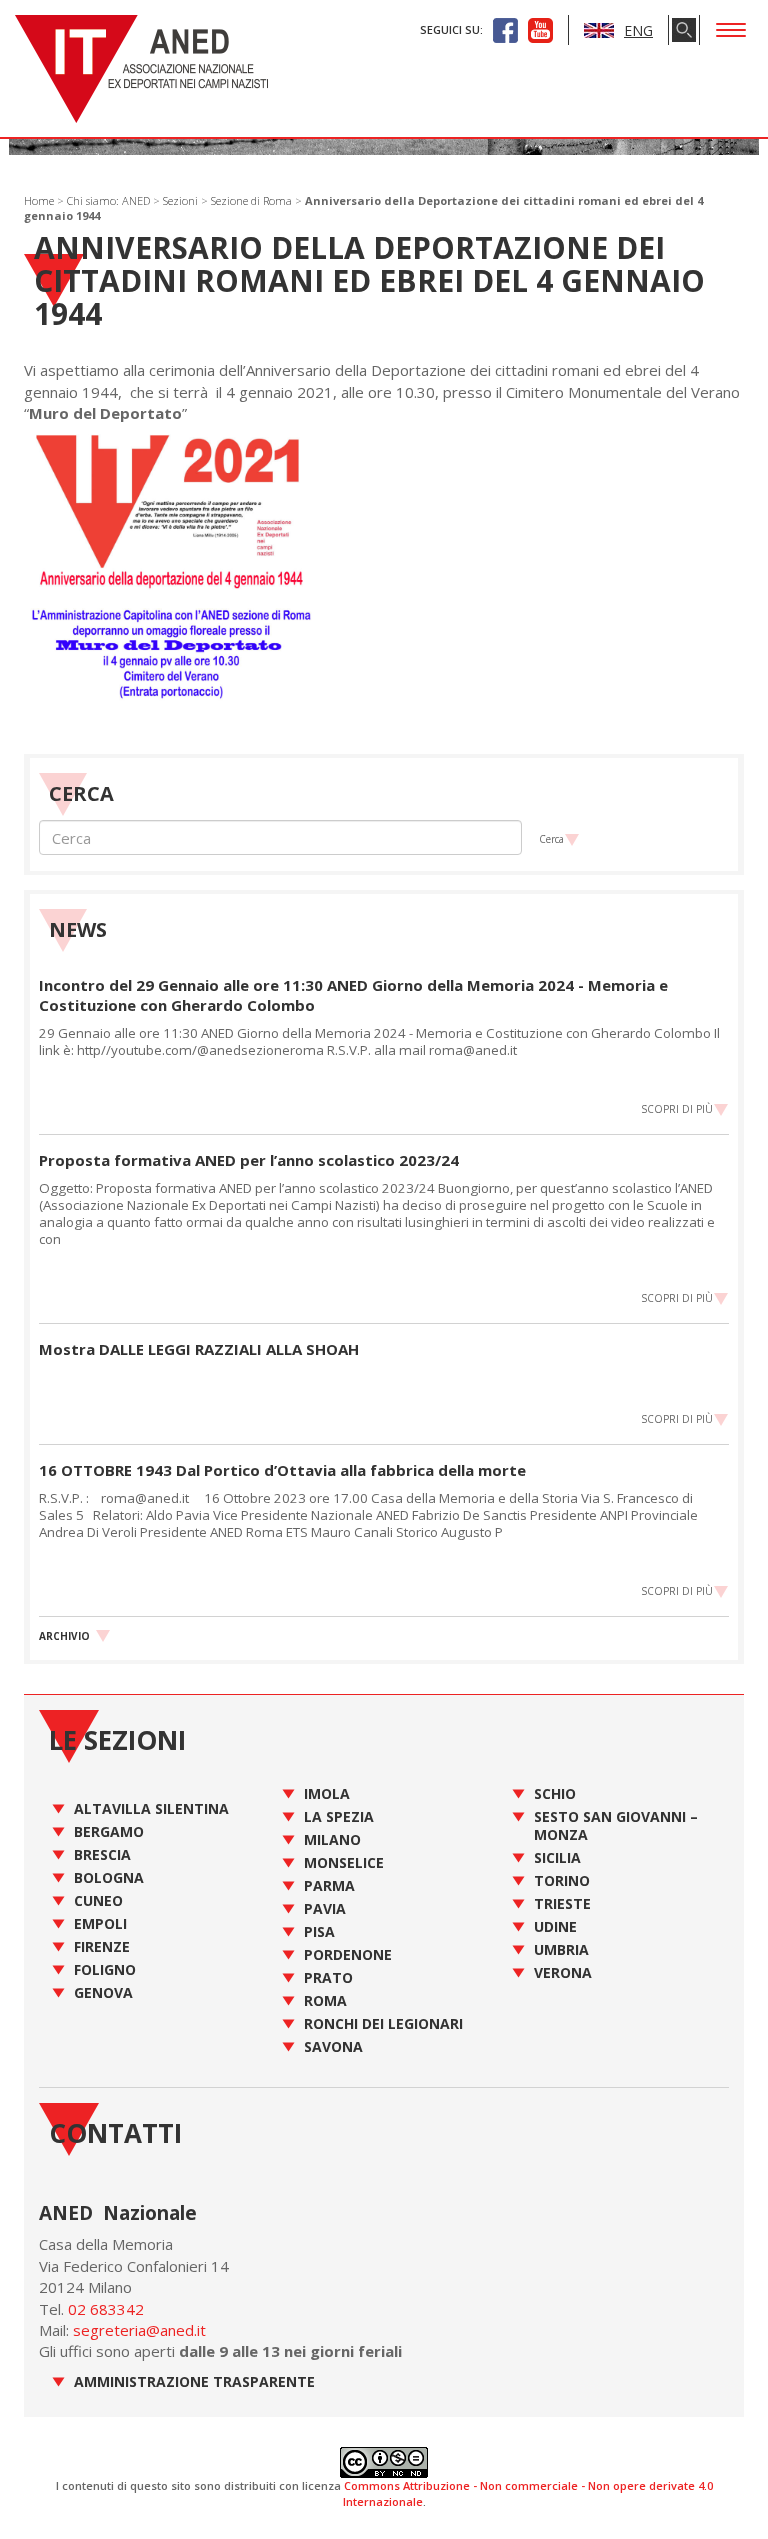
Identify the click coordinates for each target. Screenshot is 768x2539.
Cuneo (98, 1900)
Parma (329, 1885)
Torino (562, 1880)
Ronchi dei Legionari (383, 2023)
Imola (327, 1793)
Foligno (105, 1969)
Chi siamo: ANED (108, 200)
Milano (332, 1839)
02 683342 (106, 2309)
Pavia (325, 1908)
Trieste (562, 1903)
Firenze (102, 1946)
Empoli (100, 1923)
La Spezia (339, 1816)
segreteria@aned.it (139, 2330)
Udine (555, 1926)
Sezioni (180, 200)
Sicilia (557, 1857)
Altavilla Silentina (151, 1808)
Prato (328, 1977)
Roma (325, 2000)
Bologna (109, 1877)
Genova (103, 1992)
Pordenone (348, 1954)
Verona (563, 1972)
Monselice (344, 1862)
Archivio (64, 1636)
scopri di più (677, 1109)
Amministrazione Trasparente (194, 2381)
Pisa (319, 1931)
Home (39, 200)
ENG (638, 30)
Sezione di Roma (251, 200)
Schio (555, 1793)
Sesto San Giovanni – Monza (616, 1825)
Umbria (561, 1949)
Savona (333, 2046)
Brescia (102, 1854)
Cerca (551, 839)
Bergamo (109, 1831)
